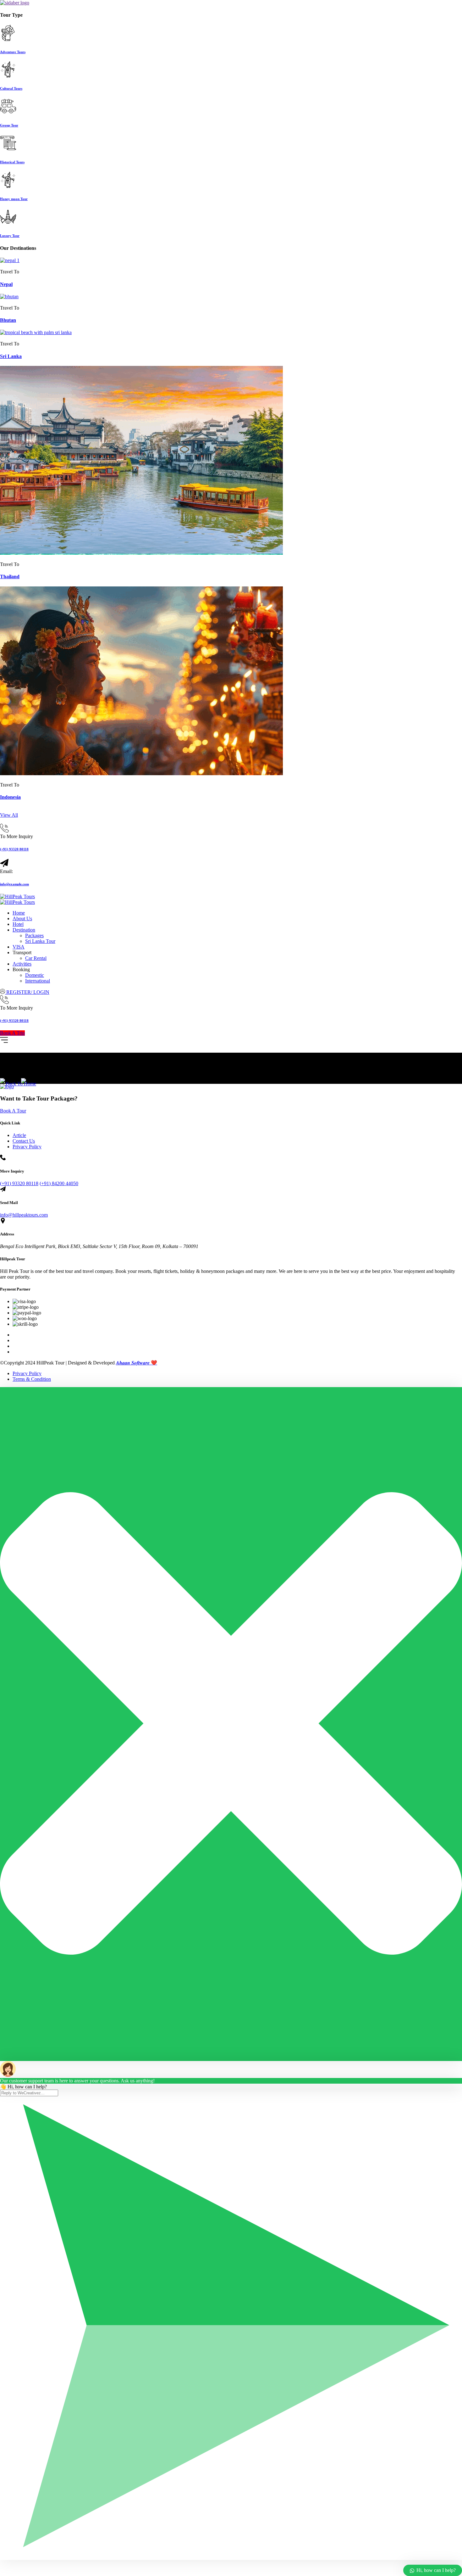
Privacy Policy (27, 1147)
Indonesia (10, 797)
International (38, 981)
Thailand (10, 577)
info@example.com (14, 884)
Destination (24, 930)
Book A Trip (12, 1033)
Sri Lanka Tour (40, 941)
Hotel (18, 924)
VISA (19, 947)
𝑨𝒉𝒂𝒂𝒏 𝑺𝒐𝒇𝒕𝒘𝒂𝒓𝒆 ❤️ (137, 1363)
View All (9, 815)
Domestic (35, 975)
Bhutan (8, 320)
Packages (34, 935)
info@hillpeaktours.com (24, 1215)
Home (19, 913)
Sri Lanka (11, 356)
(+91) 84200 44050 (59, 1183)
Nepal (6, 284)
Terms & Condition (32, 1379)
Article (19, 1135)
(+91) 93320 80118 (14, 849)
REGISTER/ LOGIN (27, 992)
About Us (22, 918)
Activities (22, 964)
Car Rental (36, 958)
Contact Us (24, 1141)
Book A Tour (13, 1111)
